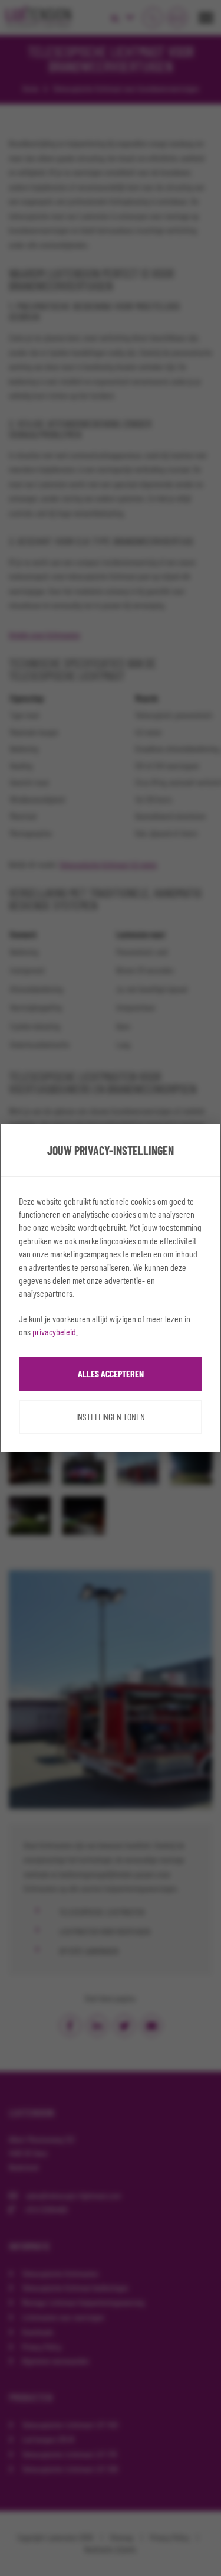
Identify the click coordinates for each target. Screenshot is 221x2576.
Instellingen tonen (111, 1416)
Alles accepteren (111, 1373)
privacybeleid (54, 1331)
